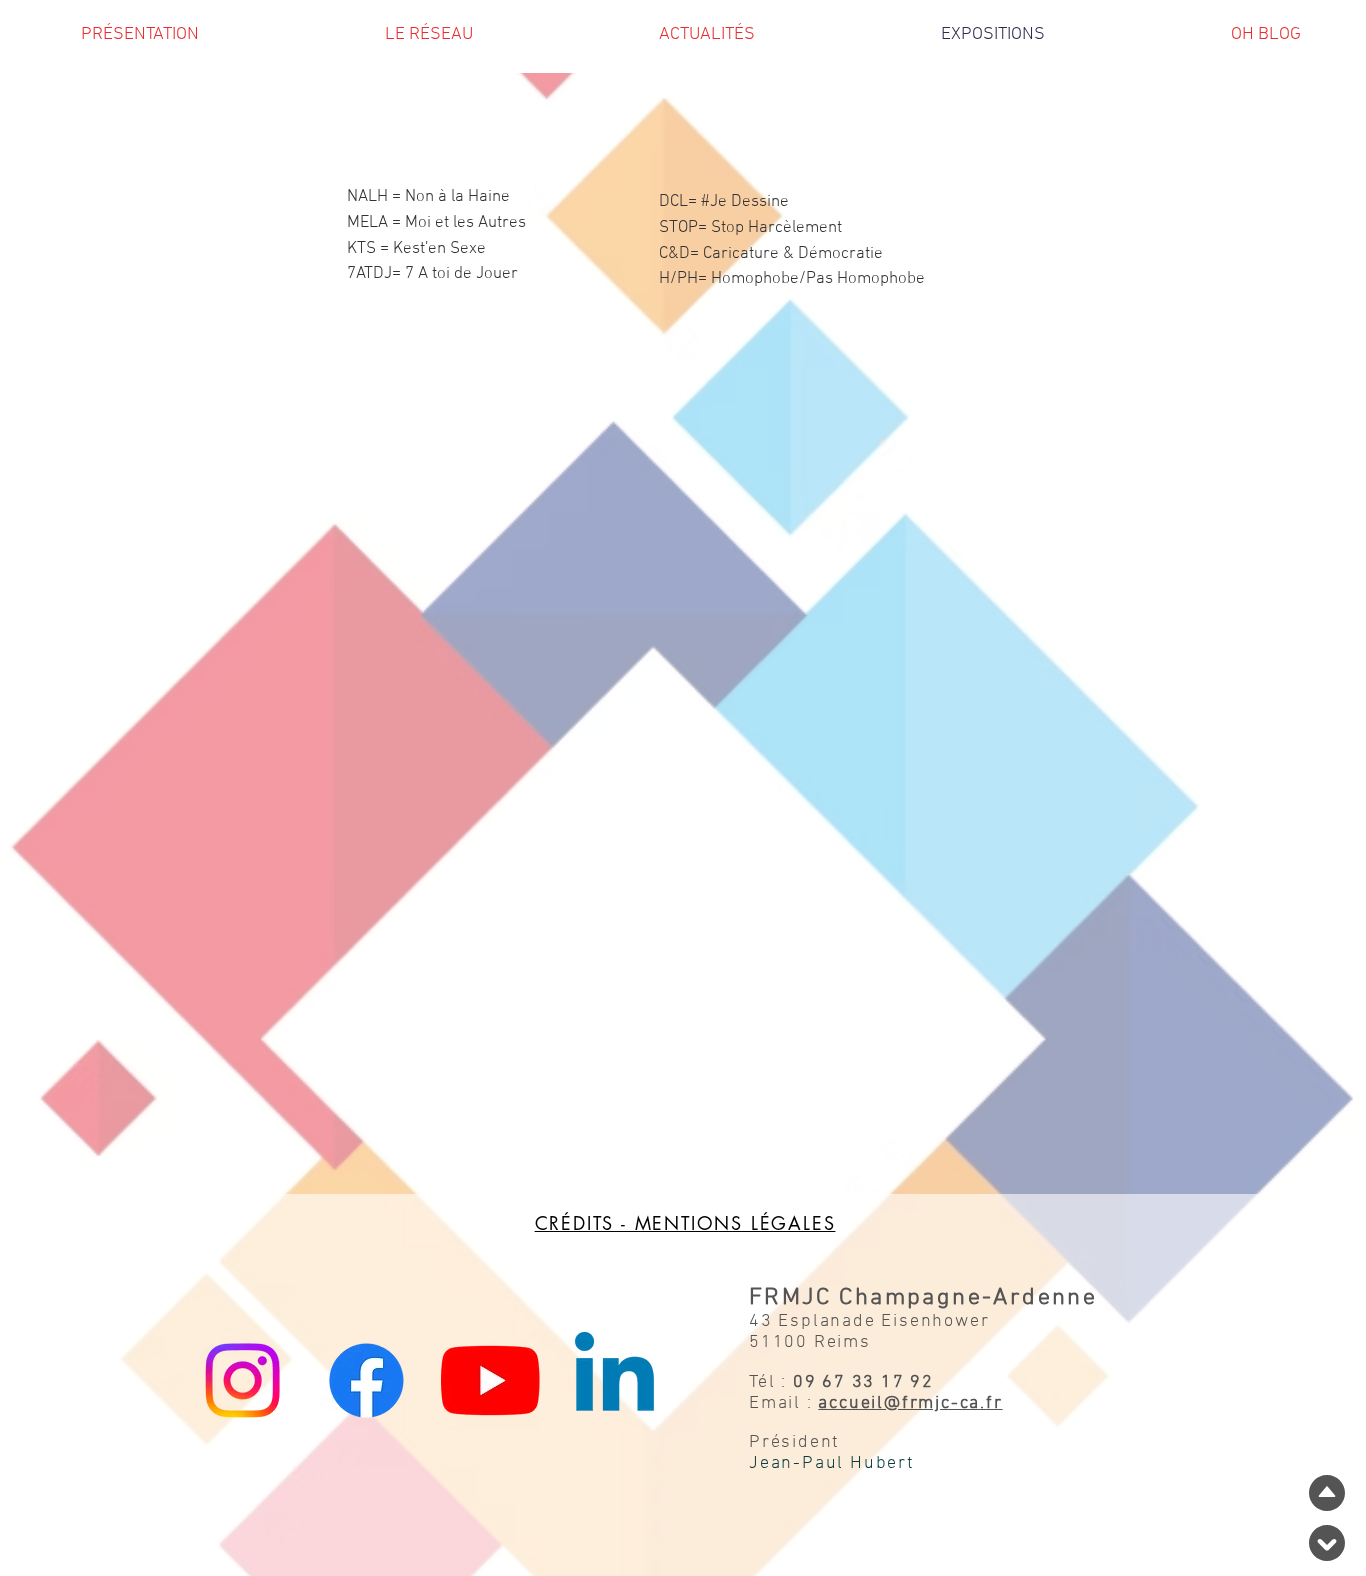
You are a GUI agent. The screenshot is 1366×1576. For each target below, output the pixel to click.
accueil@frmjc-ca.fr (910, 1403)
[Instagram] (242, 1380)
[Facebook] (366, 1380)
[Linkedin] (614, 1380)
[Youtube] (490, 1380)
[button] (429, 41)
